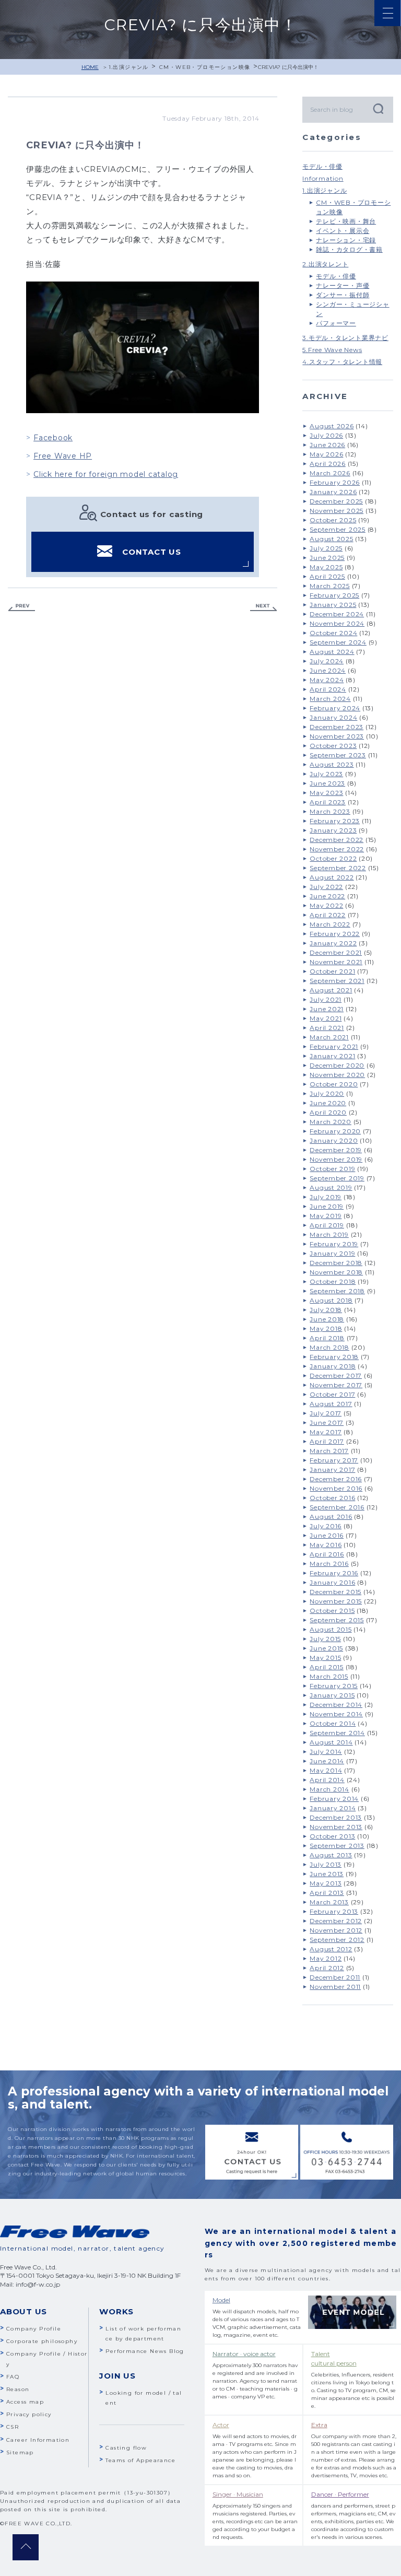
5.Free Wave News (332, 350)
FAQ (13, 2377)
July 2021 (326, 999)
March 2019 (329, 1234)
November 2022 (337, 849)
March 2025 (330, 586)
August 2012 (331, 1949)
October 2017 (332, 1394)
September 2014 (337, 1733)
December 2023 (337, 727)
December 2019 (336, 1150)
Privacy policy (29, 2414)
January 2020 (334, 1140)
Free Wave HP (63, 456)
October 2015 (332, 1611)
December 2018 (336, 1263)
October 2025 (333, 520)
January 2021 (332, 1056)
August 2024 (332, 652)
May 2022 (326, 905)
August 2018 (331, 1300)
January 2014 (333, 1808)
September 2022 (338, 868)
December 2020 (337, 1065)
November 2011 (335, 1987)
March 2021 (329, 1037)
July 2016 (326, 1526)
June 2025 (327, 558)
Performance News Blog (145, 2351)
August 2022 (332, 877)
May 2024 (327, 680)
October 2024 (333, 633)
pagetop (26, 2547)
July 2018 (326, 1310)
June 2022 (327, 896)
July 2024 (327, 661)
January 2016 (332, 1582)
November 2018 (336, 1272)
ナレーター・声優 (343, 285)
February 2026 (335, 482)
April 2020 (328, 1112)
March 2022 (330, 924)
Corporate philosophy (42, 2341)
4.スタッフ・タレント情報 (342, 362)
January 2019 (332, 1253)
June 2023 (327, 783)
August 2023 (332, 764)
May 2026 (326, 454)
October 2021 (332, 971)
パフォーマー (336, 323)
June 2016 (327, 1535)
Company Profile (34, 2329)
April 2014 (327, 1780)
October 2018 (333, 1281)
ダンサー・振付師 (343, 295)
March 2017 (329, 1451)
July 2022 (326, 887)
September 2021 (337, 981)
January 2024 (333, 717)
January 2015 (332, 1695)
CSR (13, 2427)
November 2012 (336, 1930)
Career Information (38, 2440)
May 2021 (326, 1018)
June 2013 (327, 1874)
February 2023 (335, 821)
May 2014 (326, 1770)
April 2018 (327, 1338)
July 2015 (325, 1639)
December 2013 (336, 1817)
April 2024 (328, 689)
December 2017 (336, 1375)
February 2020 (335, 1131)
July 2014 (326, 1752)
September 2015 (337, 1620)
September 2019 (337, 1178)
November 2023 (337, 736)
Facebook (53, 438)
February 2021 (334, 1046)
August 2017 (331, 1404)
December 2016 (336, 1479)
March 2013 (329, 1902)
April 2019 (327, 1225)
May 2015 (325, 1658)
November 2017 (336, 1385)
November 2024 (337, 623)
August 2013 (331, 1855)
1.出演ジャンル (129, 67)
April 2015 (327, 1667)
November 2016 (336, 1488)
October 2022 (333, 858)
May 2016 (326, 1545)
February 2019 (334, 1244)
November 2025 (337, 511)
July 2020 (327, 1093)
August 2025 (331, 539)
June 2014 (327, 1761)
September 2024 (338, 642)
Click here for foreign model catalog (106, 474)
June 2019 (327, 1206)
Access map (25, 2402)
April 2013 (327, 1893)
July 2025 (326, 548)
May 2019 (326, 1216)
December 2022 (337, 840)
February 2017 (334, 1460)
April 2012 (327, 1968)
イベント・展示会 (343, 231)
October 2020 (334, 1084)
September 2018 (337, 1291)
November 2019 (336, 1159)
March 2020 (331, 1122)
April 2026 (328, 464)
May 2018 (326, 1328)
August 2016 (331, 1517)
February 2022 (335, 934)
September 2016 (337, 1507)
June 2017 (327, 1422)
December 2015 (335, 1592)
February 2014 (334, 1799)
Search (378, 108)
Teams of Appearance (140, 2460)
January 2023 (333, 830)
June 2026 (327, 445)
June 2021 (327, 1009)
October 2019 (332, 1169)
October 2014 (333, 1723)
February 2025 (334, 595)
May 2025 (326, 567)
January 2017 (332, 1470)
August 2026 (332, 426)
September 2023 (338, 755)
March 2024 (330, 699)
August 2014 (331, 1742)
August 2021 (331, 990)
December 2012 (336, 1921)
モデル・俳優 (322, 166)
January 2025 (333, 605)
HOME (90, 67)
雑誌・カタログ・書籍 (349, 249)
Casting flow (126, 2448)
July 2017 (326, 1413)
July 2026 (326, 435)
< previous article (21, 608)
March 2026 (330, 473)
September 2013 (337, 1846)
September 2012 (337, 1940)
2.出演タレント (325, 264)
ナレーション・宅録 (346, 240)
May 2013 (326, 1883)
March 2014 (329, 1789)
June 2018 (327, 1319)
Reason (18, 2389)
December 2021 (336, 952)
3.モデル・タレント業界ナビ (345, 338)
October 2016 (332, 1498)
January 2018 (333, 1366)
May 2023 (326, 793)
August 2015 (331, 1629)
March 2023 (330, 811)
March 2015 (329, 1676)
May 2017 (326, 1432)
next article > (264, 608)
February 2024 (335, 708)
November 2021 (336, 962)
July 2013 (326, 1864)
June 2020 (328, 1103)
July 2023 (326, 774)
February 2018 (334, 1357)
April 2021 (327, 1028)
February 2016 (334, 1573)
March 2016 (329, 1564)
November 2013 (336, 1827)
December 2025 (336, 501)
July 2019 (326, 1197)
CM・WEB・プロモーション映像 (205, 67)
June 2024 (328, 670)
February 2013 (334, 1911)
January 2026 (333, 492)
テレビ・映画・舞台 (346, 221)
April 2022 (328, 915)
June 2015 (326, 1648)
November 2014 (336, 1714)
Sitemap (20, 2452)
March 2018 (329, 1347)
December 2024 (337, 614)
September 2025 (338, 529)
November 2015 (336, 1601)
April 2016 (327, 1554)
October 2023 (333, 746)
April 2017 (327, 1441)
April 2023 (328, 802)
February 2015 (334, 1686)
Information (323, 178)
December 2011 (335, 1977)
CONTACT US (152, 552)
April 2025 (327, 576)
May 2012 (326, 1958)
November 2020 (337, 1075)
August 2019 (331, 1187)
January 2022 (333, 943)
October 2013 (332, 1836)
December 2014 (336, 1705)
